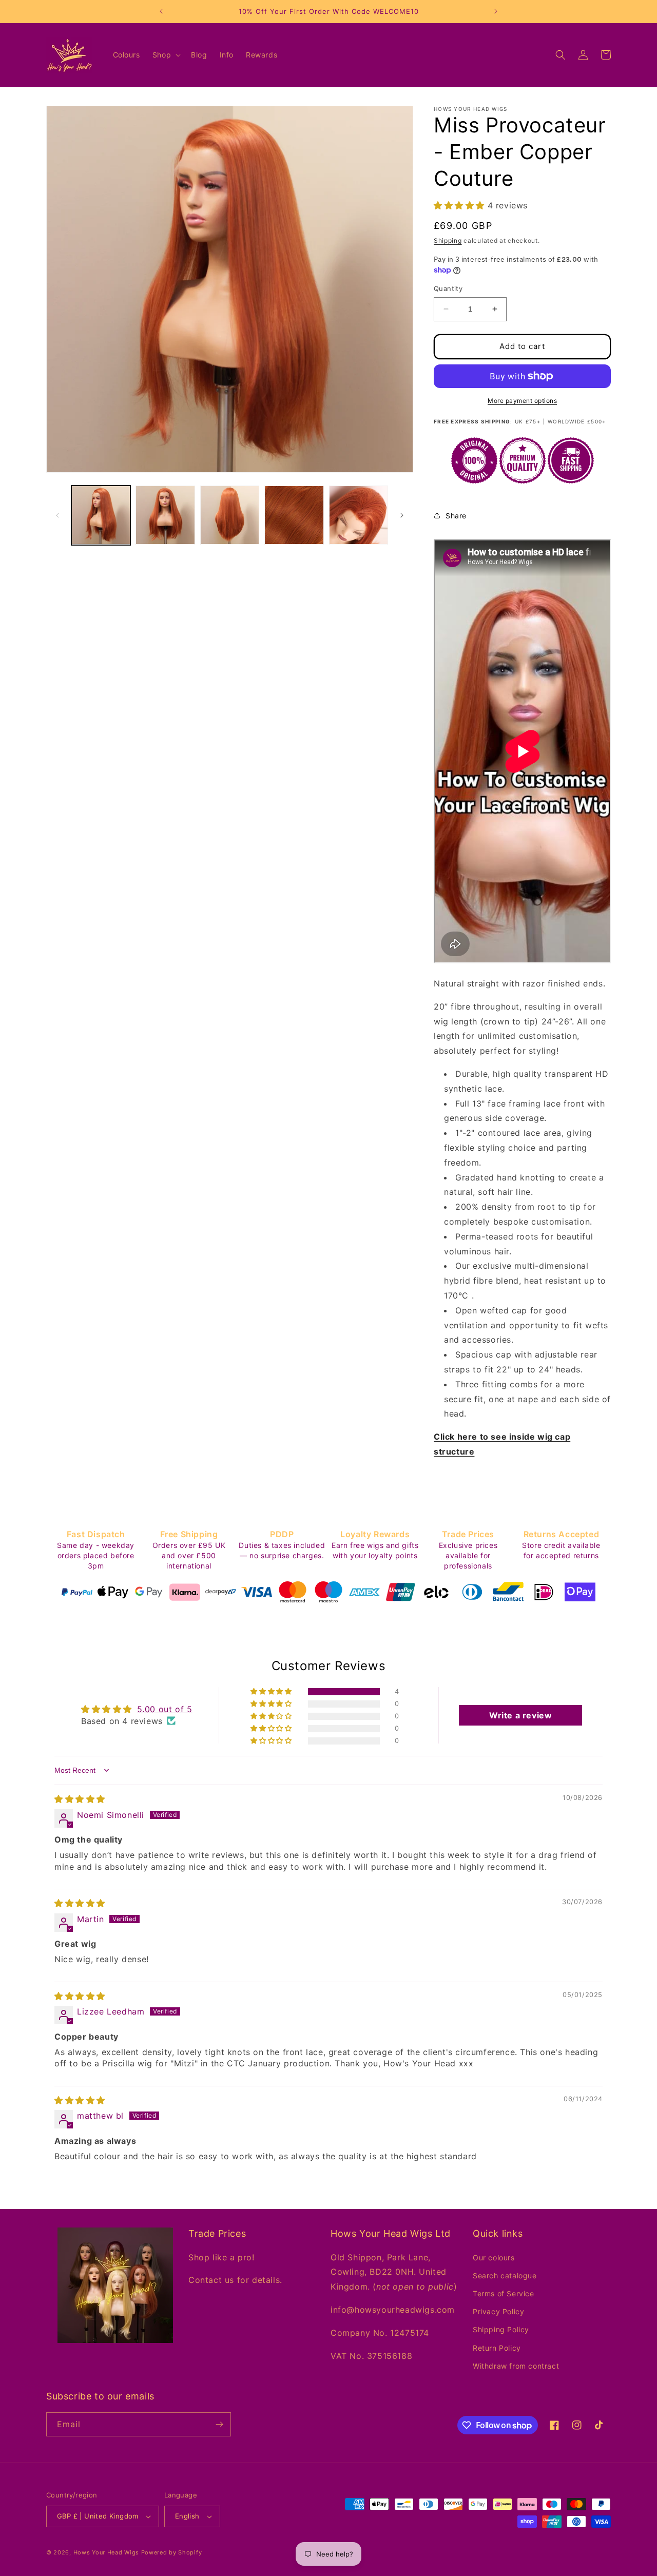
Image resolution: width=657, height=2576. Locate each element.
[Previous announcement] (161, 11)
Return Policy (497, 2348)
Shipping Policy (501, 2329)
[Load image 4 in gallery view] (294, 515)
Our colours (494, 2258)
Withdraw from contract (516, 2366)
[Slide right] (402, 515)
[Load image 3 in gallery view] (230, 515)
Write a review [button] (520, 1715)
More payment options (522, 401)
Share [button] (456, 516)
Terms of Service (504, 2293)
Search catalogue (505, 2275)
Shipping (448, 240)
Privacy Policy (498, 2311)
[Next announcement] (496, 11)
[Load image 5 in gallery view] (359, 515)
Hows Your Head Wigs (106, 2552)
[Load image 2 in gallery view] (165, 515)
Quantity (448, 288)
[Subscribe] (219, 2424)
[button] (166, 55)
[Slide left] (57, 515)
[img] (80, 1799)
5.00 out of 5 (165, 1709)
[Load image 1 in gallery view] (101, 515)
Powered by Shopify (172, 2552)
